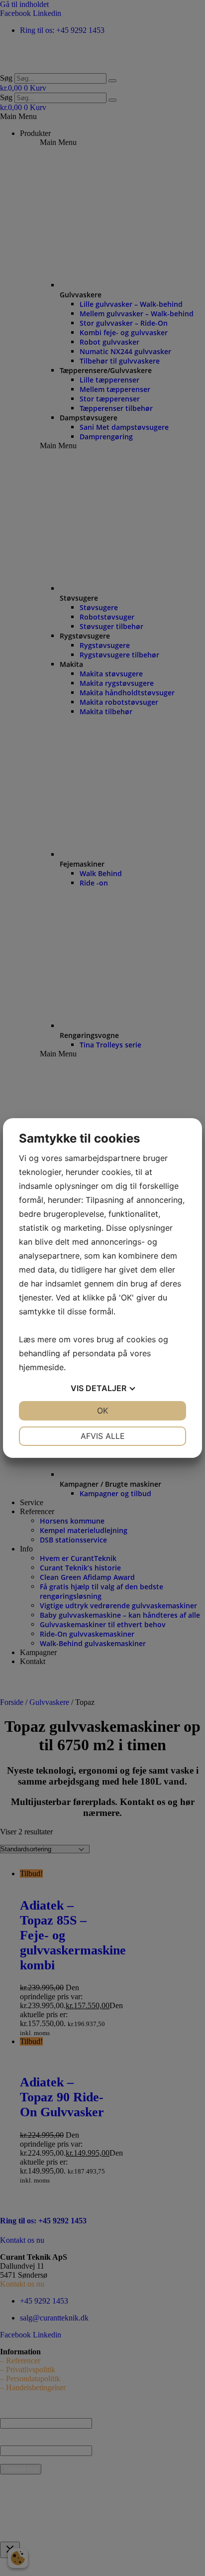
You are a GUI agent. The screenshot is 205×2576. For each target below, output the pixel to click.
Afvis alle (103, 1436)
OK (102, 1411)
